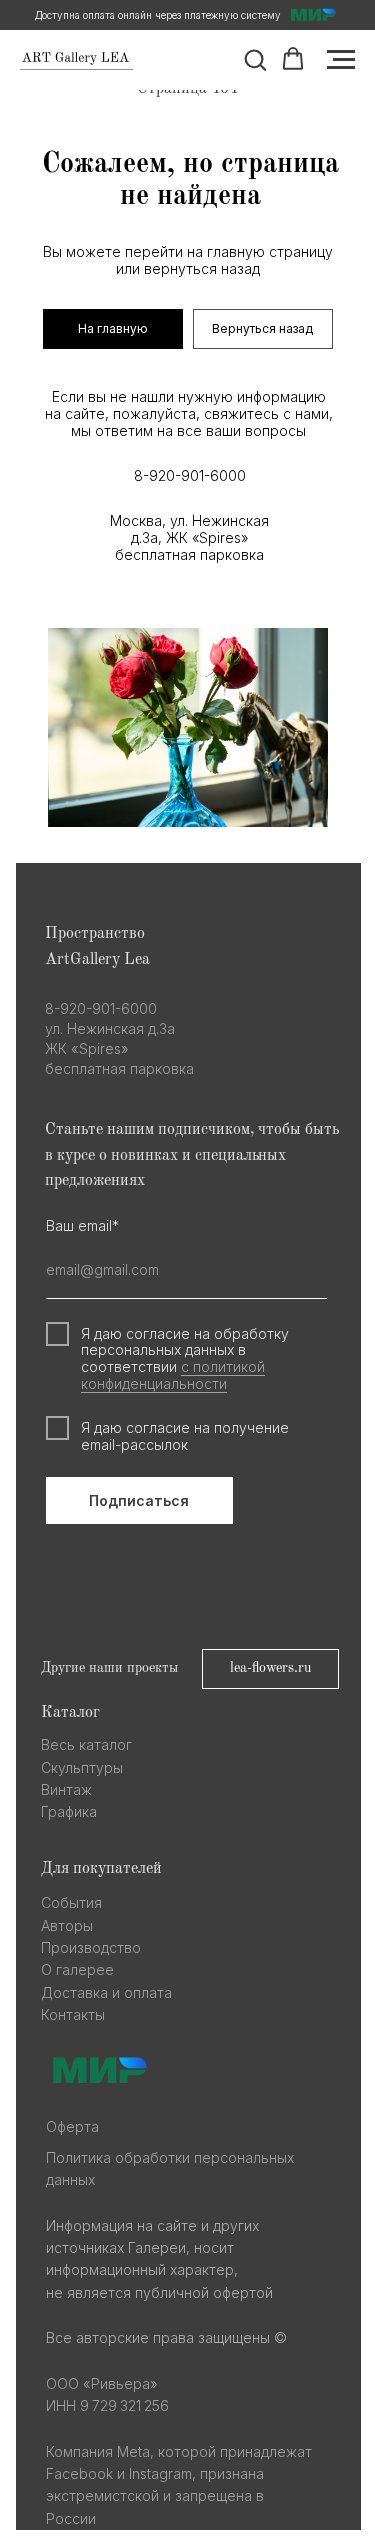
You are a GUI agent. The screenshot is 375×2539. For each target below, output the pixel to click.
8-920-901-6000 (190, 475)
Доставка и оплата (106, 1992)
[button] (255, 59)
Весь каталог (86, 1744)
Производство (91, 1947)
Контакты (73, 2014)
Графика (69, 1811)
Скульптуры (82, 1767)
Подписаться (139, 1500)
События (71, 1902)
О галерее (77, 1969)
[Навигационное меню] (341, 60)
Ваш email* (82, 1225)
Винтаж (66, 1789)
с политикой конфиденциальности (173, 1375)
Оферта (72, 2126)
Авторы (67, 1925)
